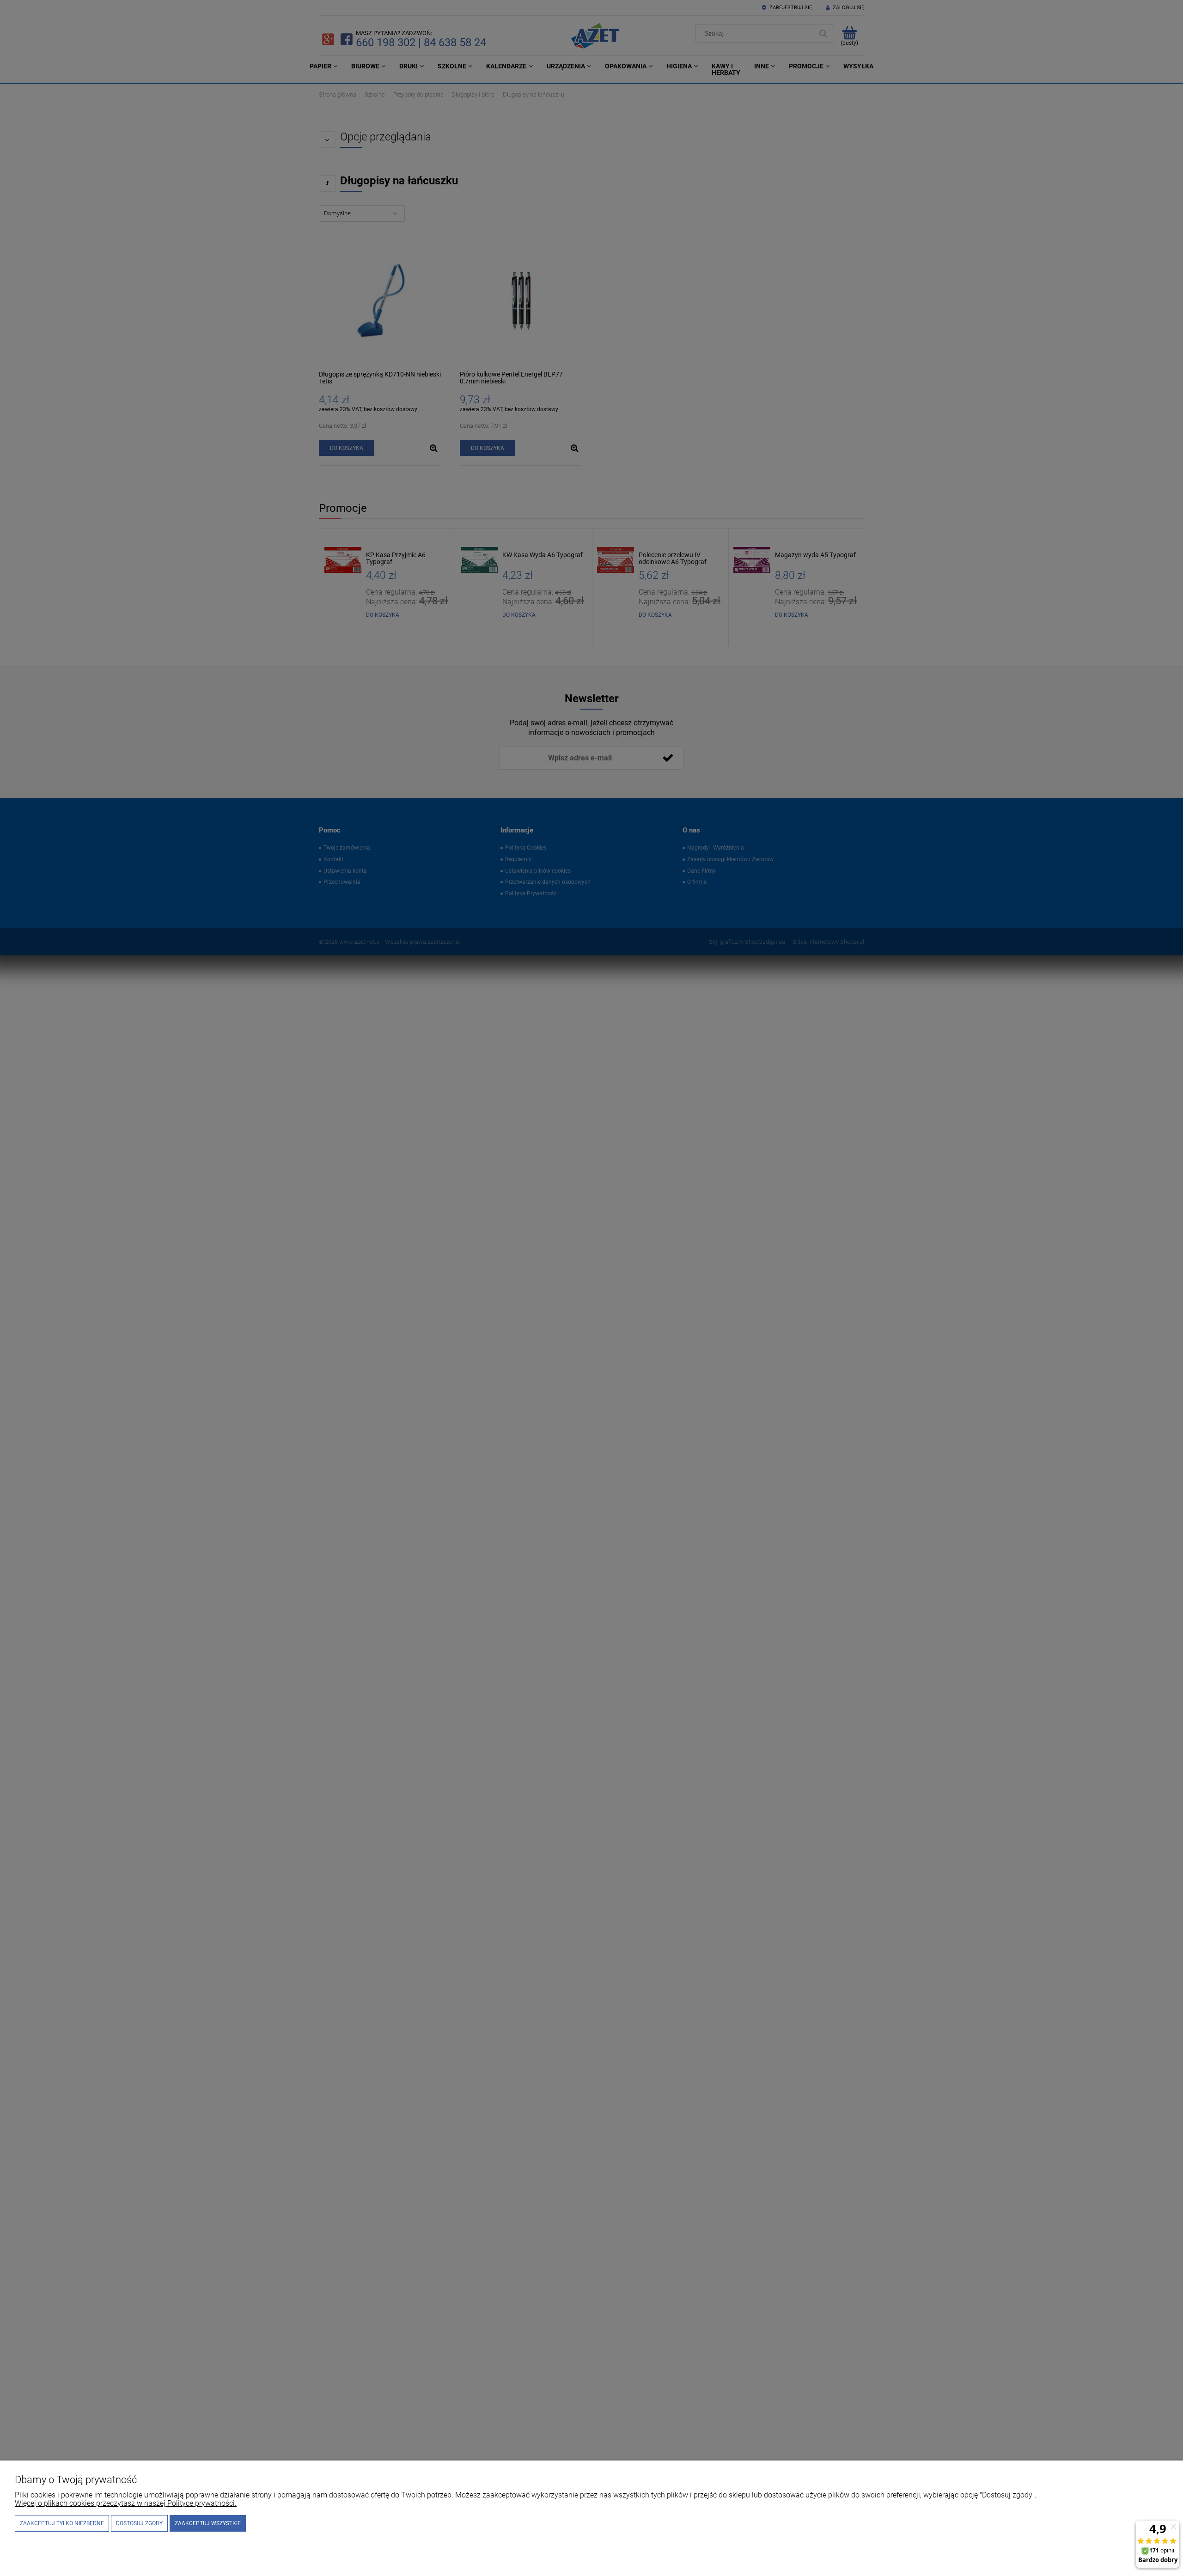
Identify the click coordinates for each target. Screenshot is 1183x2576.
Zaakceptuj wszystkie (208, 2523)
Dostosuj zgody (139, 2523)
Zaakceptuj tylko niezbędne (62, 2523)
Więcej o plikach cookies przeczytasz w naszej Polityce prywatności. (126, 2503)
